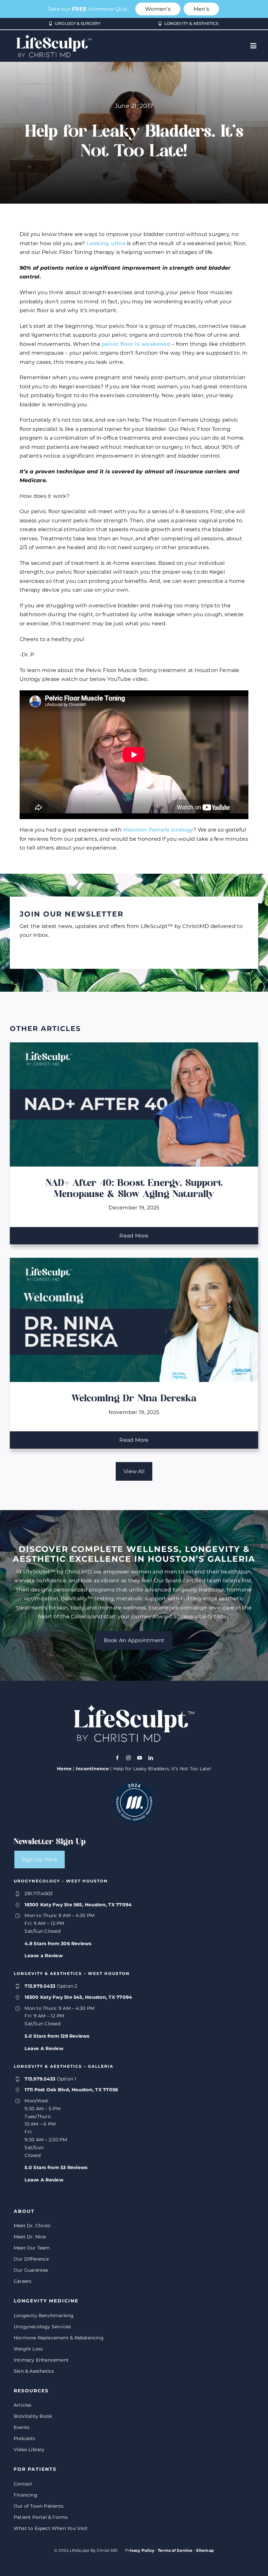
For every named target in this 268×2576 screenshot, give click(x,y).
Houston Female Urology (158, 830)
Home (64, 1769)
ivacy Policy (142, 2550)
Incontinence (92, 1769)
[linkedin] (151, 1758)
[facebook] (117, 1758)
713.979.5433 (40, 1986)
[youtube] (140, 1758)
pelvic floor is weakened (136, 344)
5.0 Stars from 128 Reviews (57, 2036)
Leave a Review (43, 1956)
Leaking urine (106, 243)
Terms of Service (175, 2550)
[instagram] (128, 1758)
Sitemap (205, 2550)
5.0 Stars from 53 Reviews (56, 2167)
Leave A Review (44, 2048)
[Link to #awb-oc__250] (253, 46)
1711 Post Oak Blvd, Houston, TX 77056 (71, 2090)
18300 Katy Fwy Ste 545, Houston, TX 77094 (78, 1997)
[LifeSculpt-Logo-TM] (54, 33)
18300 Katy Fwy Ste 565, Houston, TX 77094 (78, 1905)
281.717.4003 (39, 1894)
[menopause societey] (134, 1785)
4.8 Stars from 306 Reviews (58, 1944)
